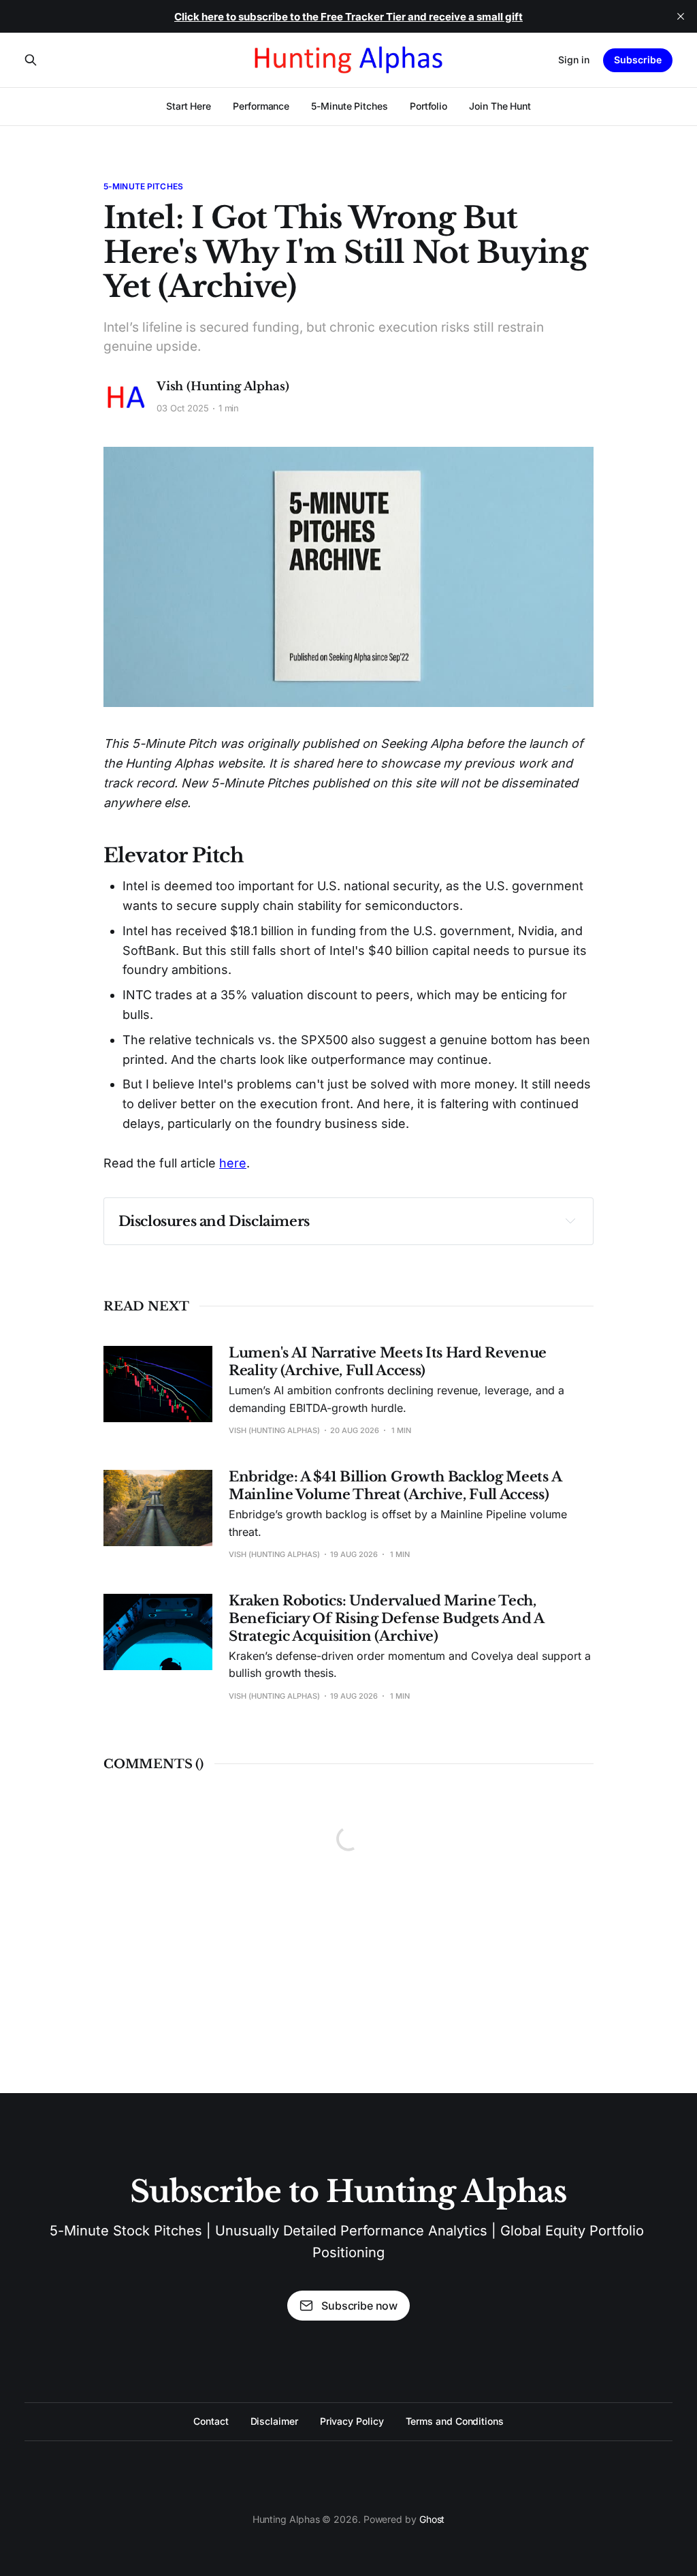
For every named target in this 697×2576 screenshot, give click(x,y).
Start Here (189, 106)
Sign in (574, 60)
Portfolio (428, 106)
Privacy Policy (352, 2421)
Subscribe (638, 60)
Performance (261, 106)
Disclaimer (274, 2421)
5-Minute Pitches (350, 106)
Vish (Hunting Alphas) (223, 387)
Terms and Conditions (455, 2421)
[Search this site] (31, 60)
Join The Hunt (500, 106)
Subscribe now (359, 2306)
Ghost (432, 2519)
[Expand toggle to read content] (570, 1221)
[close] (681, 16)
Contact (211, 2421)
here (233, 1163)
